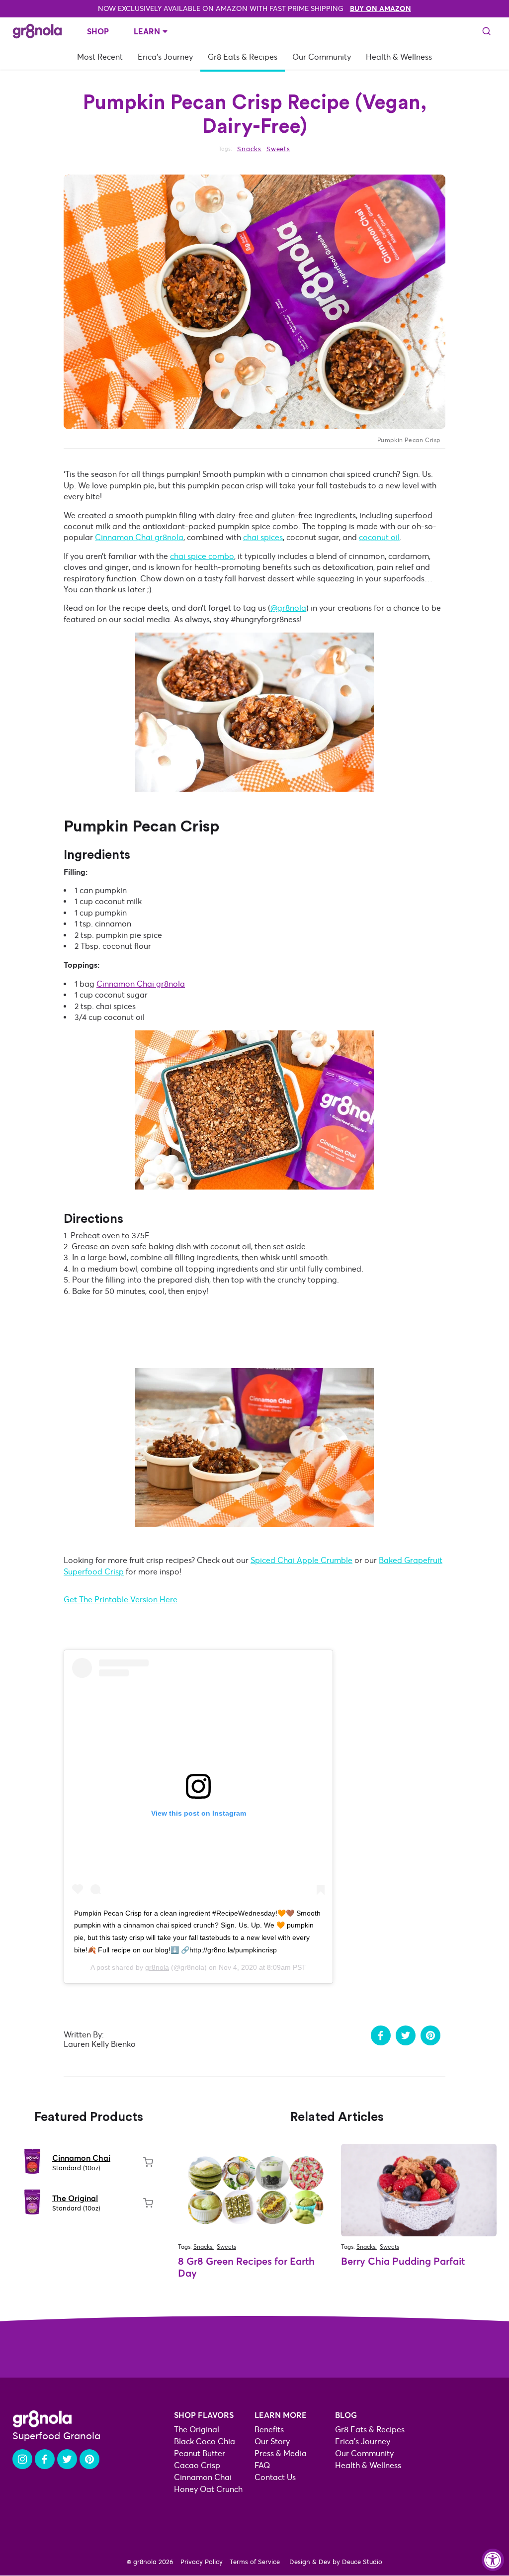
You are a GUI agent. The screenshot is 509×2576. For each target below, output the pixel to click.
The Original (75, 2198)
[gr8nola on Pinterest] (89, 2459)
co (363, 537)
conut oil (384, 537)
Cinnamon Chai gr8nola (141, 984)
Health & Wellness (399, 57)
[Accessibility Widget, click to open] (493, 2560)
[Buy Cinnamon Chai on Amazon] (148, 2162)
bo (229, 556)
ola (300, 608)
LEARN (147, 31)
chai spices (263, 537)
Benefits (269, 2430)
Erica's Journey (165, 57)
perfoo (85, 1572)
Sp (255, 1560)
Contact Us (275, 2477)
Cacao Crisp (197, 2465)
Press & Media (281, 2453)
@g (276, 608)
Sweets (278, 149)
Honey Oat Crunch (208, 2489)
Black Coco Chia (205, 2441)
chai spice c (191, 556)
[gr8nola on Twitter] (67, 2459)
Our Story (272, 2441)
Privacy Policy (202, 2562)
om (218, 556)
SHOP (98, 31)
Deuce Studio (362, 2562)
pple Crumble (327, 1560)
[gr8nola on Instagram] (22, 2459)
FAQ (262, 2465)
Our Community (322, 57)
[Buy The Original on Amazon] (148, 2203)
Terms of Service (255, 2562)
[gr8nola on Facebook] (45, 2459)
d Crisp (111, 1572)
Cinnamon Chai (81, 2158)
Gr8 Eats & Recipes (243, 57)
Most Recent (100, 57)
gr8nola (157, 1967)
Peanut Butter (200, 2453)
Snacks (249, 149)
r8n (288, 608)
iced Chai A (281, 1560)
